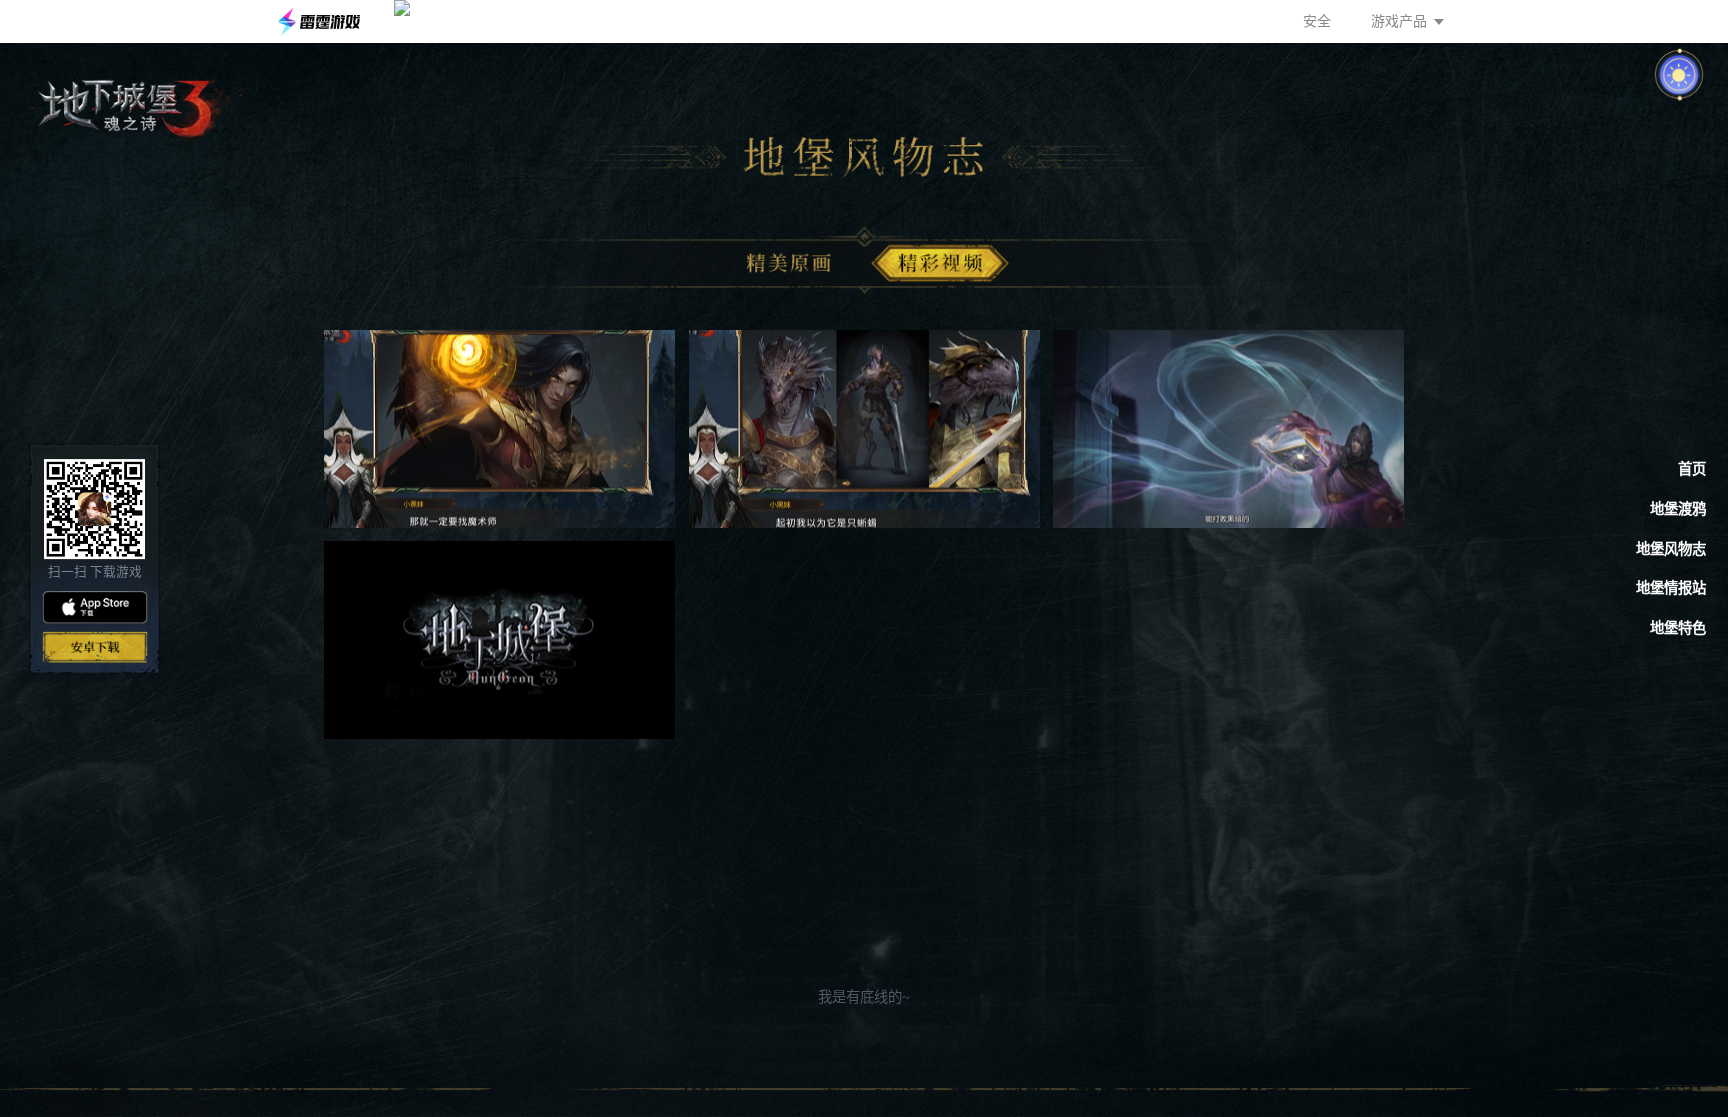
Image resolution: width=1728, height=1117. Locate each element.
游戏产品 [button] (1399, 21)
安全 (1317, 21)
